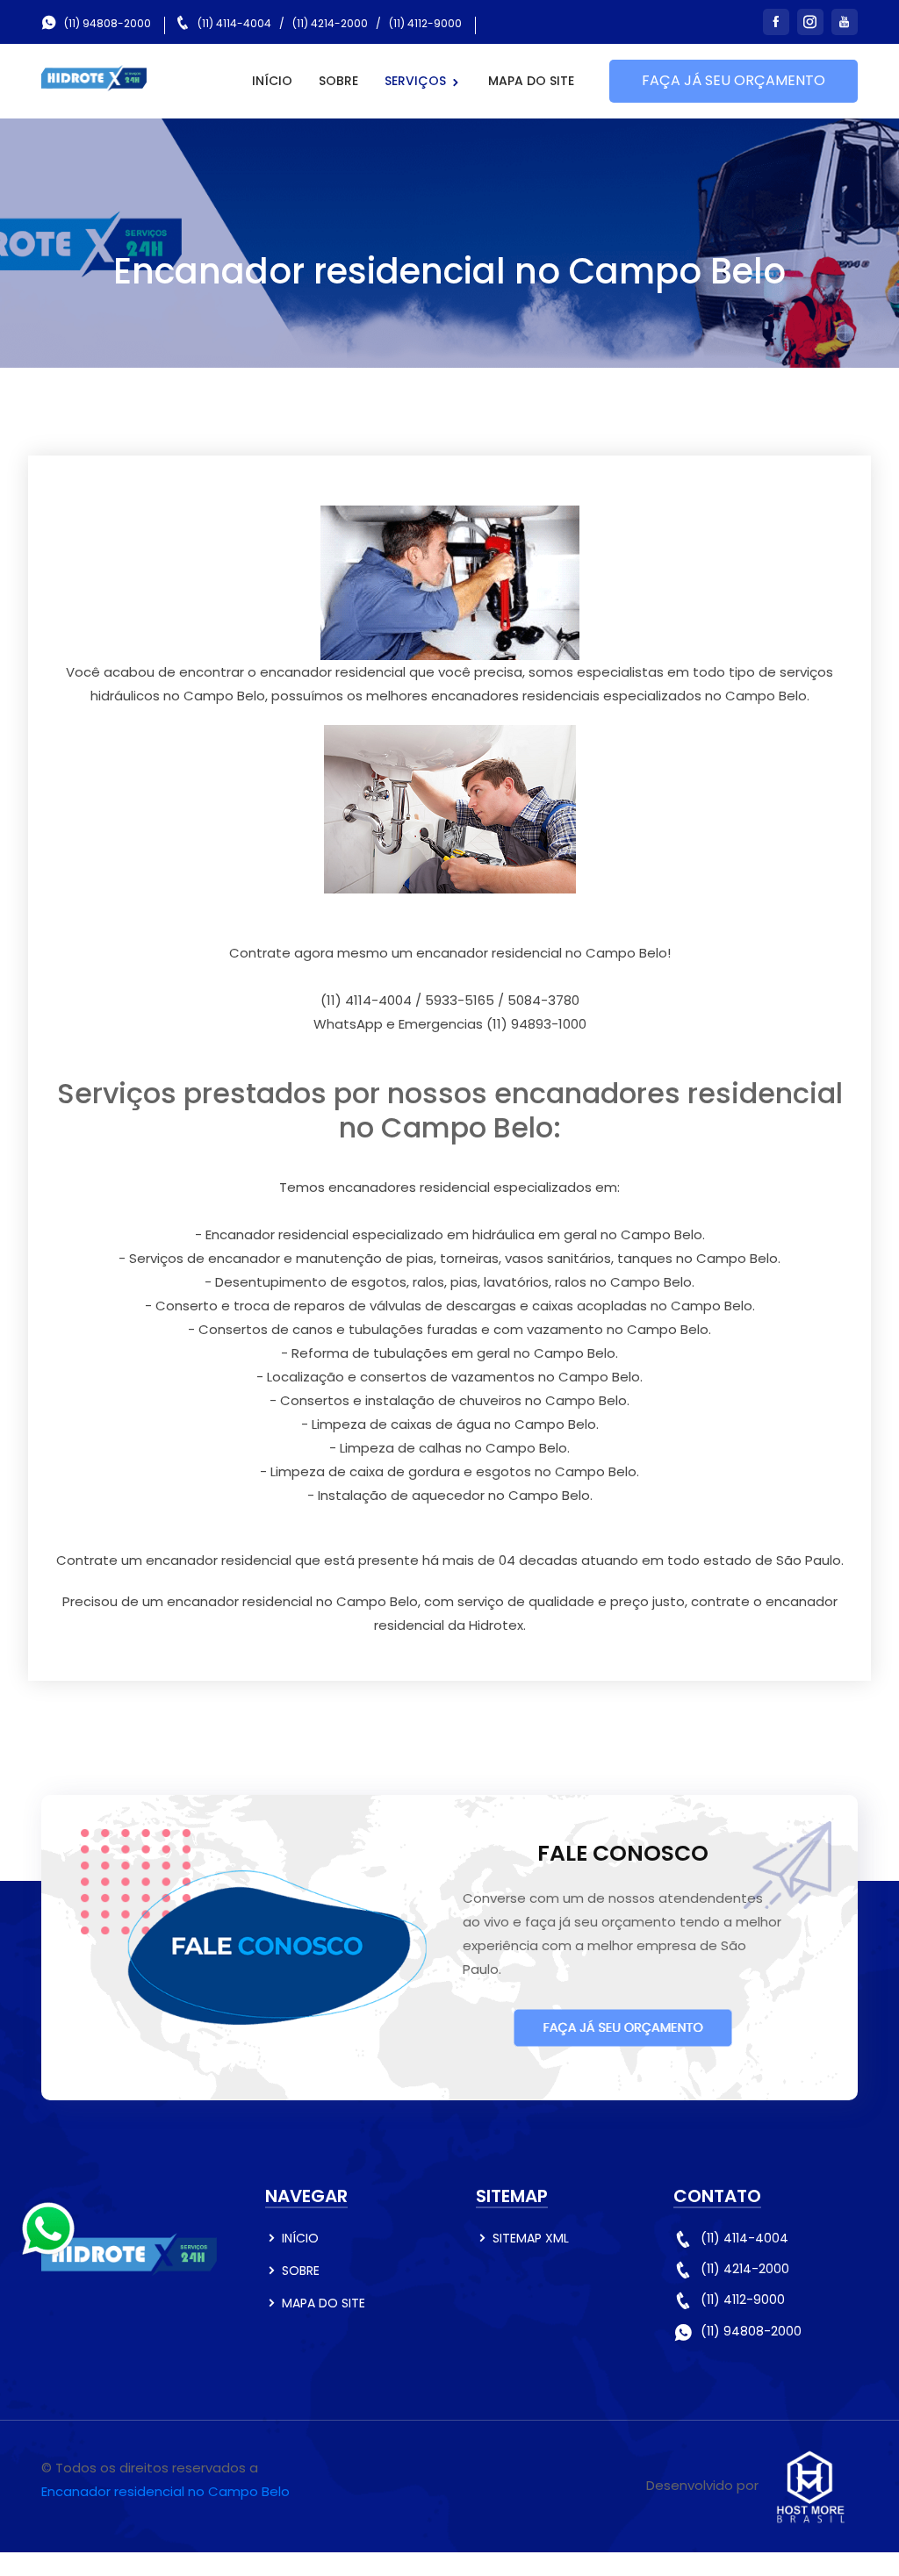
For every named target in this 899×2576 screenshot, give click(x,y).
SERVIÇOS (417, 81)
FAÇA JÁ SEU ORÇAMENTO (734, 80)
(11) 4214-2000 (330, 23)
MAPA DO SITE (531, 81)
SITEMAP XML (531, 2238)
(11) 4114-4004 (234, 23)
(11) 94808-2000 (108, 23)
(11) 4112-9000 (425, 23)
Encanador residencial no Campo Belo (165, 2491)
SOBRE (338, 81)
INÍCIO (272, 81)
